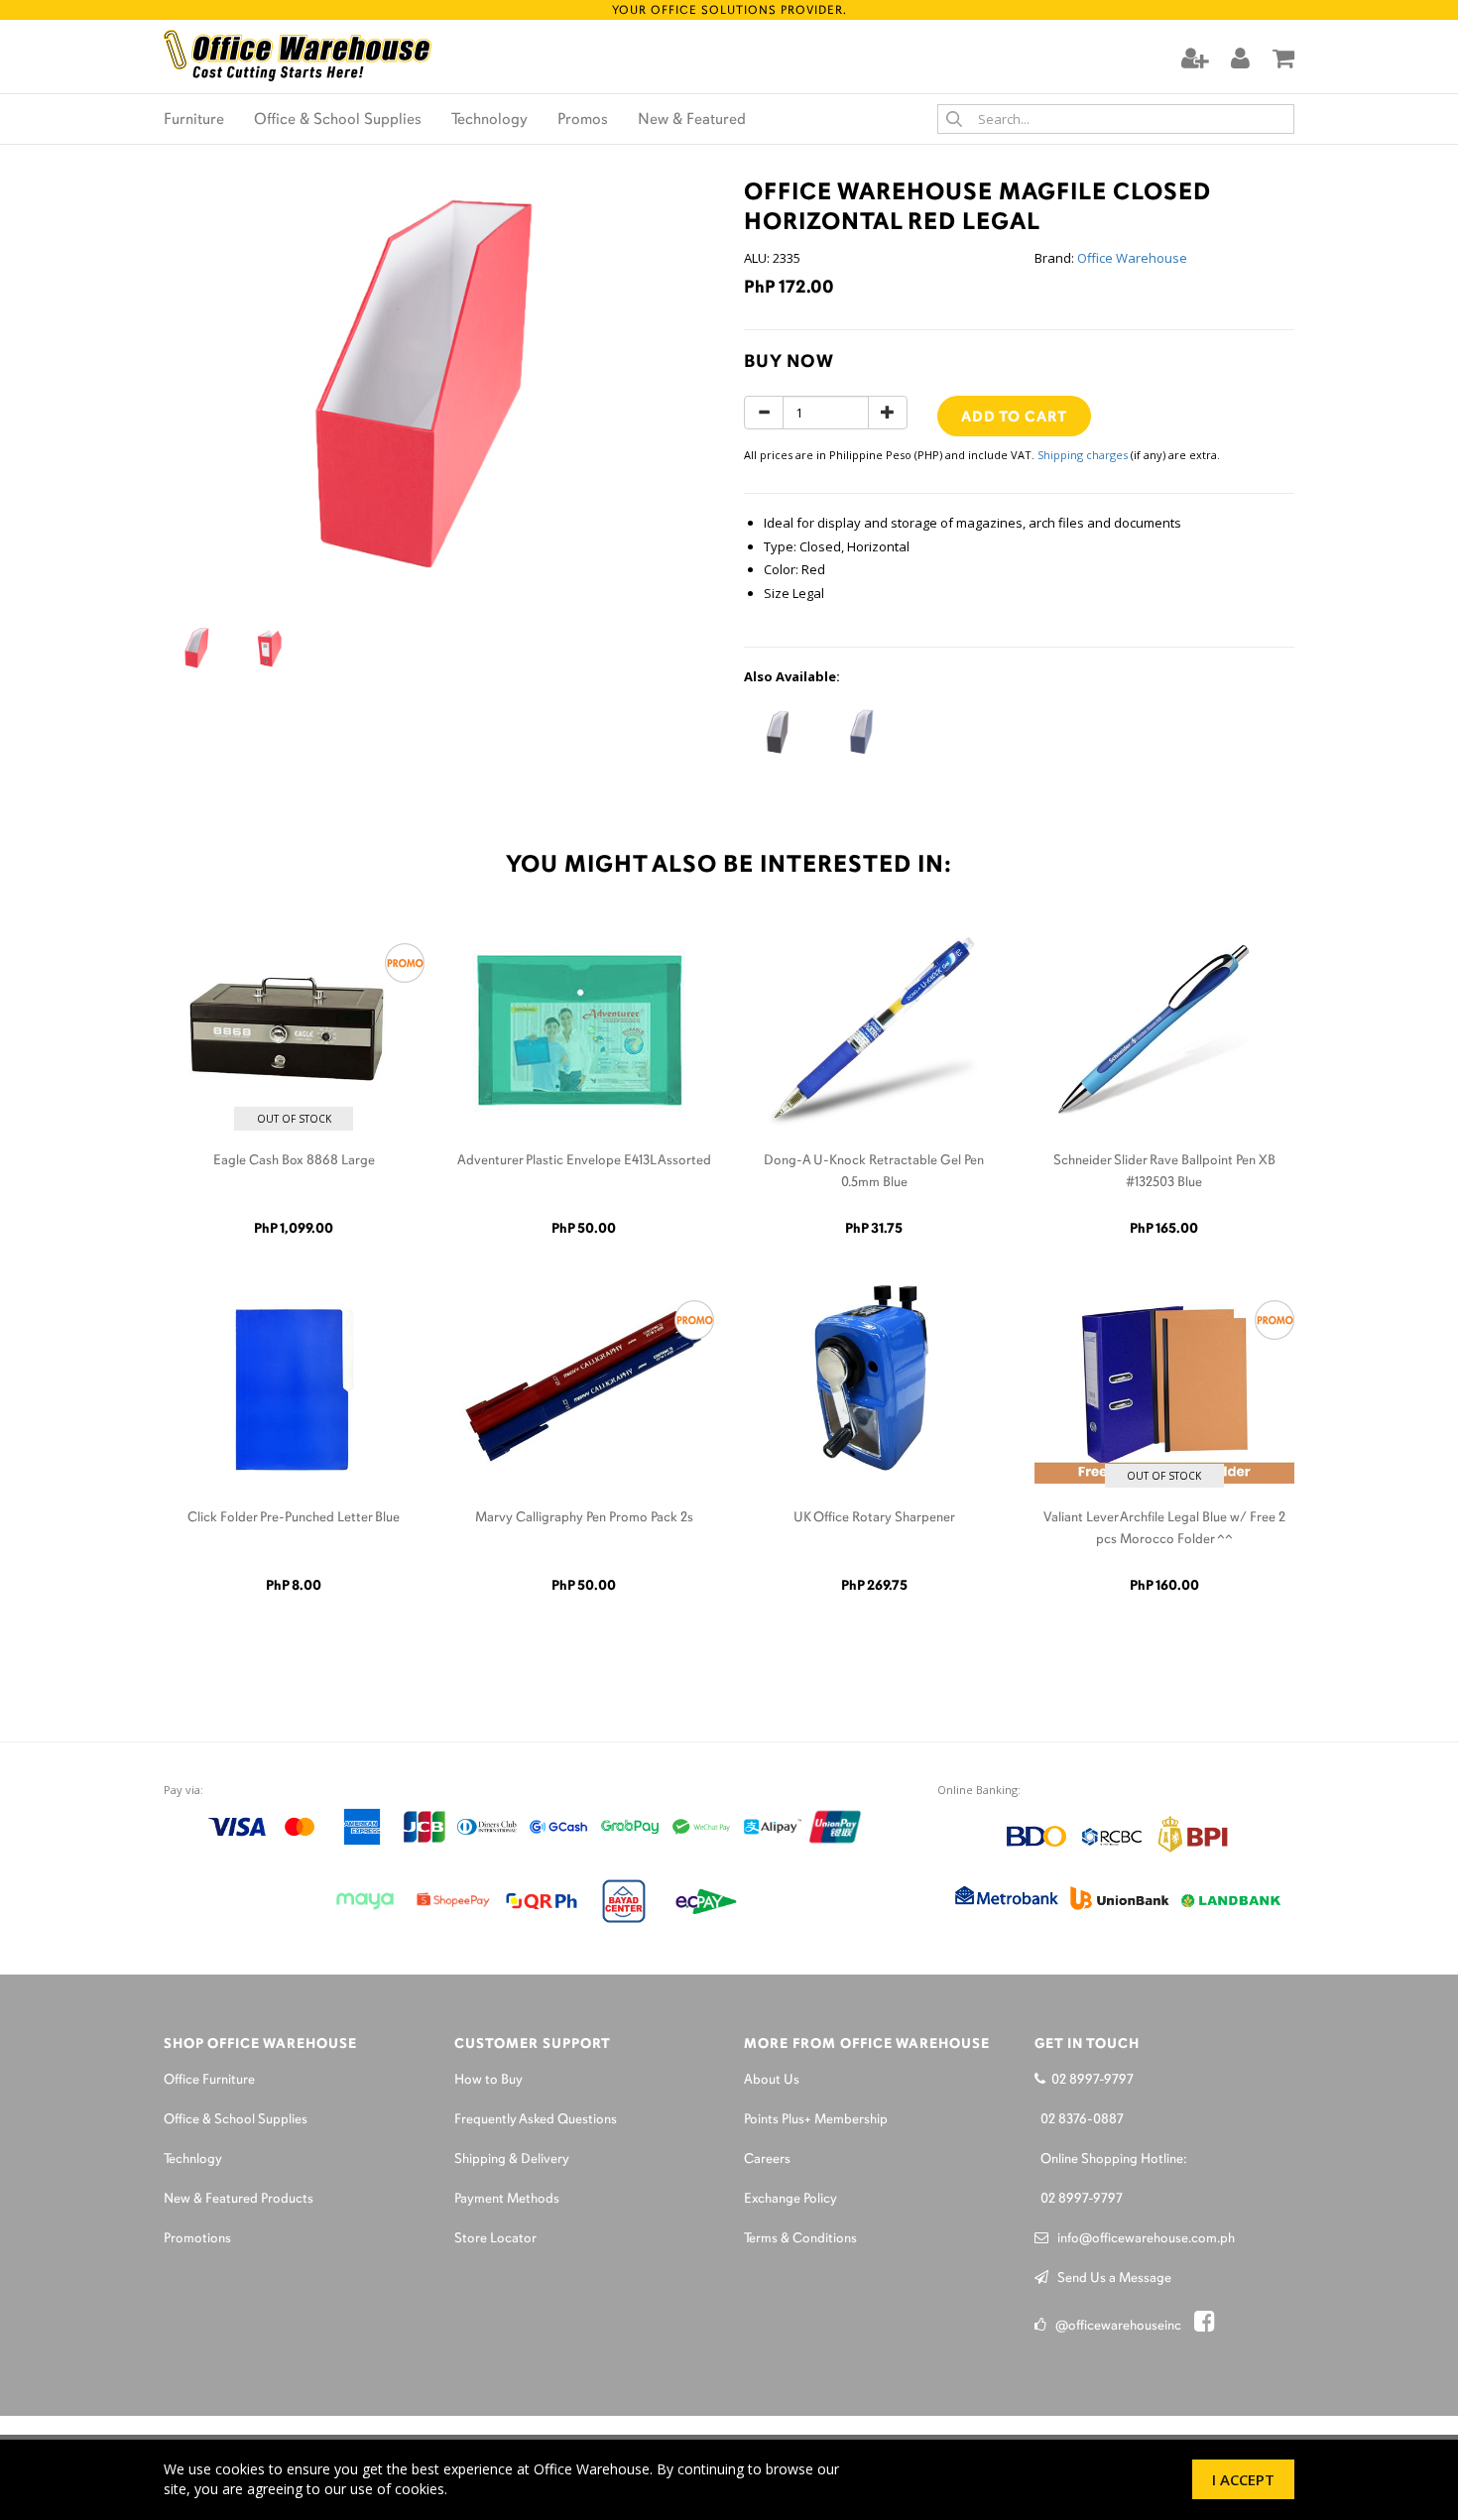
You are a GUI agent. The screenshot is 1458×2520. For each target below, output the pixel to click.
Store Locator (495, 2239)
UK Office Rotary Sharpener (874, 1518)
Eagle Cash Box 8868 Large (294, 1161)
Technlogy (193, 2160)
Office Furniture (209, 2080)
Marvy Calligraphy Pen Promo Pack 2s (584, 1518)
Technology (489, 120)
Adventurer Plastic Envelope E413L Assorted (584, 1161)
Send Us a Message (1110, 2279)
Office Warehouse (1132, 258)
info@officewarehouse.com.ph (1142, 2239)
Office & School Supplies (338, 120)
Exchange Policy (790, 2199)
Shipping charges (1083, 455)
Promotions (197, 2239)
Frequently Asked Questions (536, 2120)
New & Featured (692, 120)
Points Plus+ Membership (816, 2120)
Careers (767, 2160)
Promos (583, 120)
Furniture (194, 120)
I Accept (1243, 2479)
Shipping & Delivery (512, 2160)
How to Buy (488, 2080)
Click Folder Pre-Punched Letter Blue (294, 1518)
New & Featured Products (239, 2199)
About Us (772, 2080)
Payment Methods (507, 2199)
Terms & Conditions (800, 2239)
